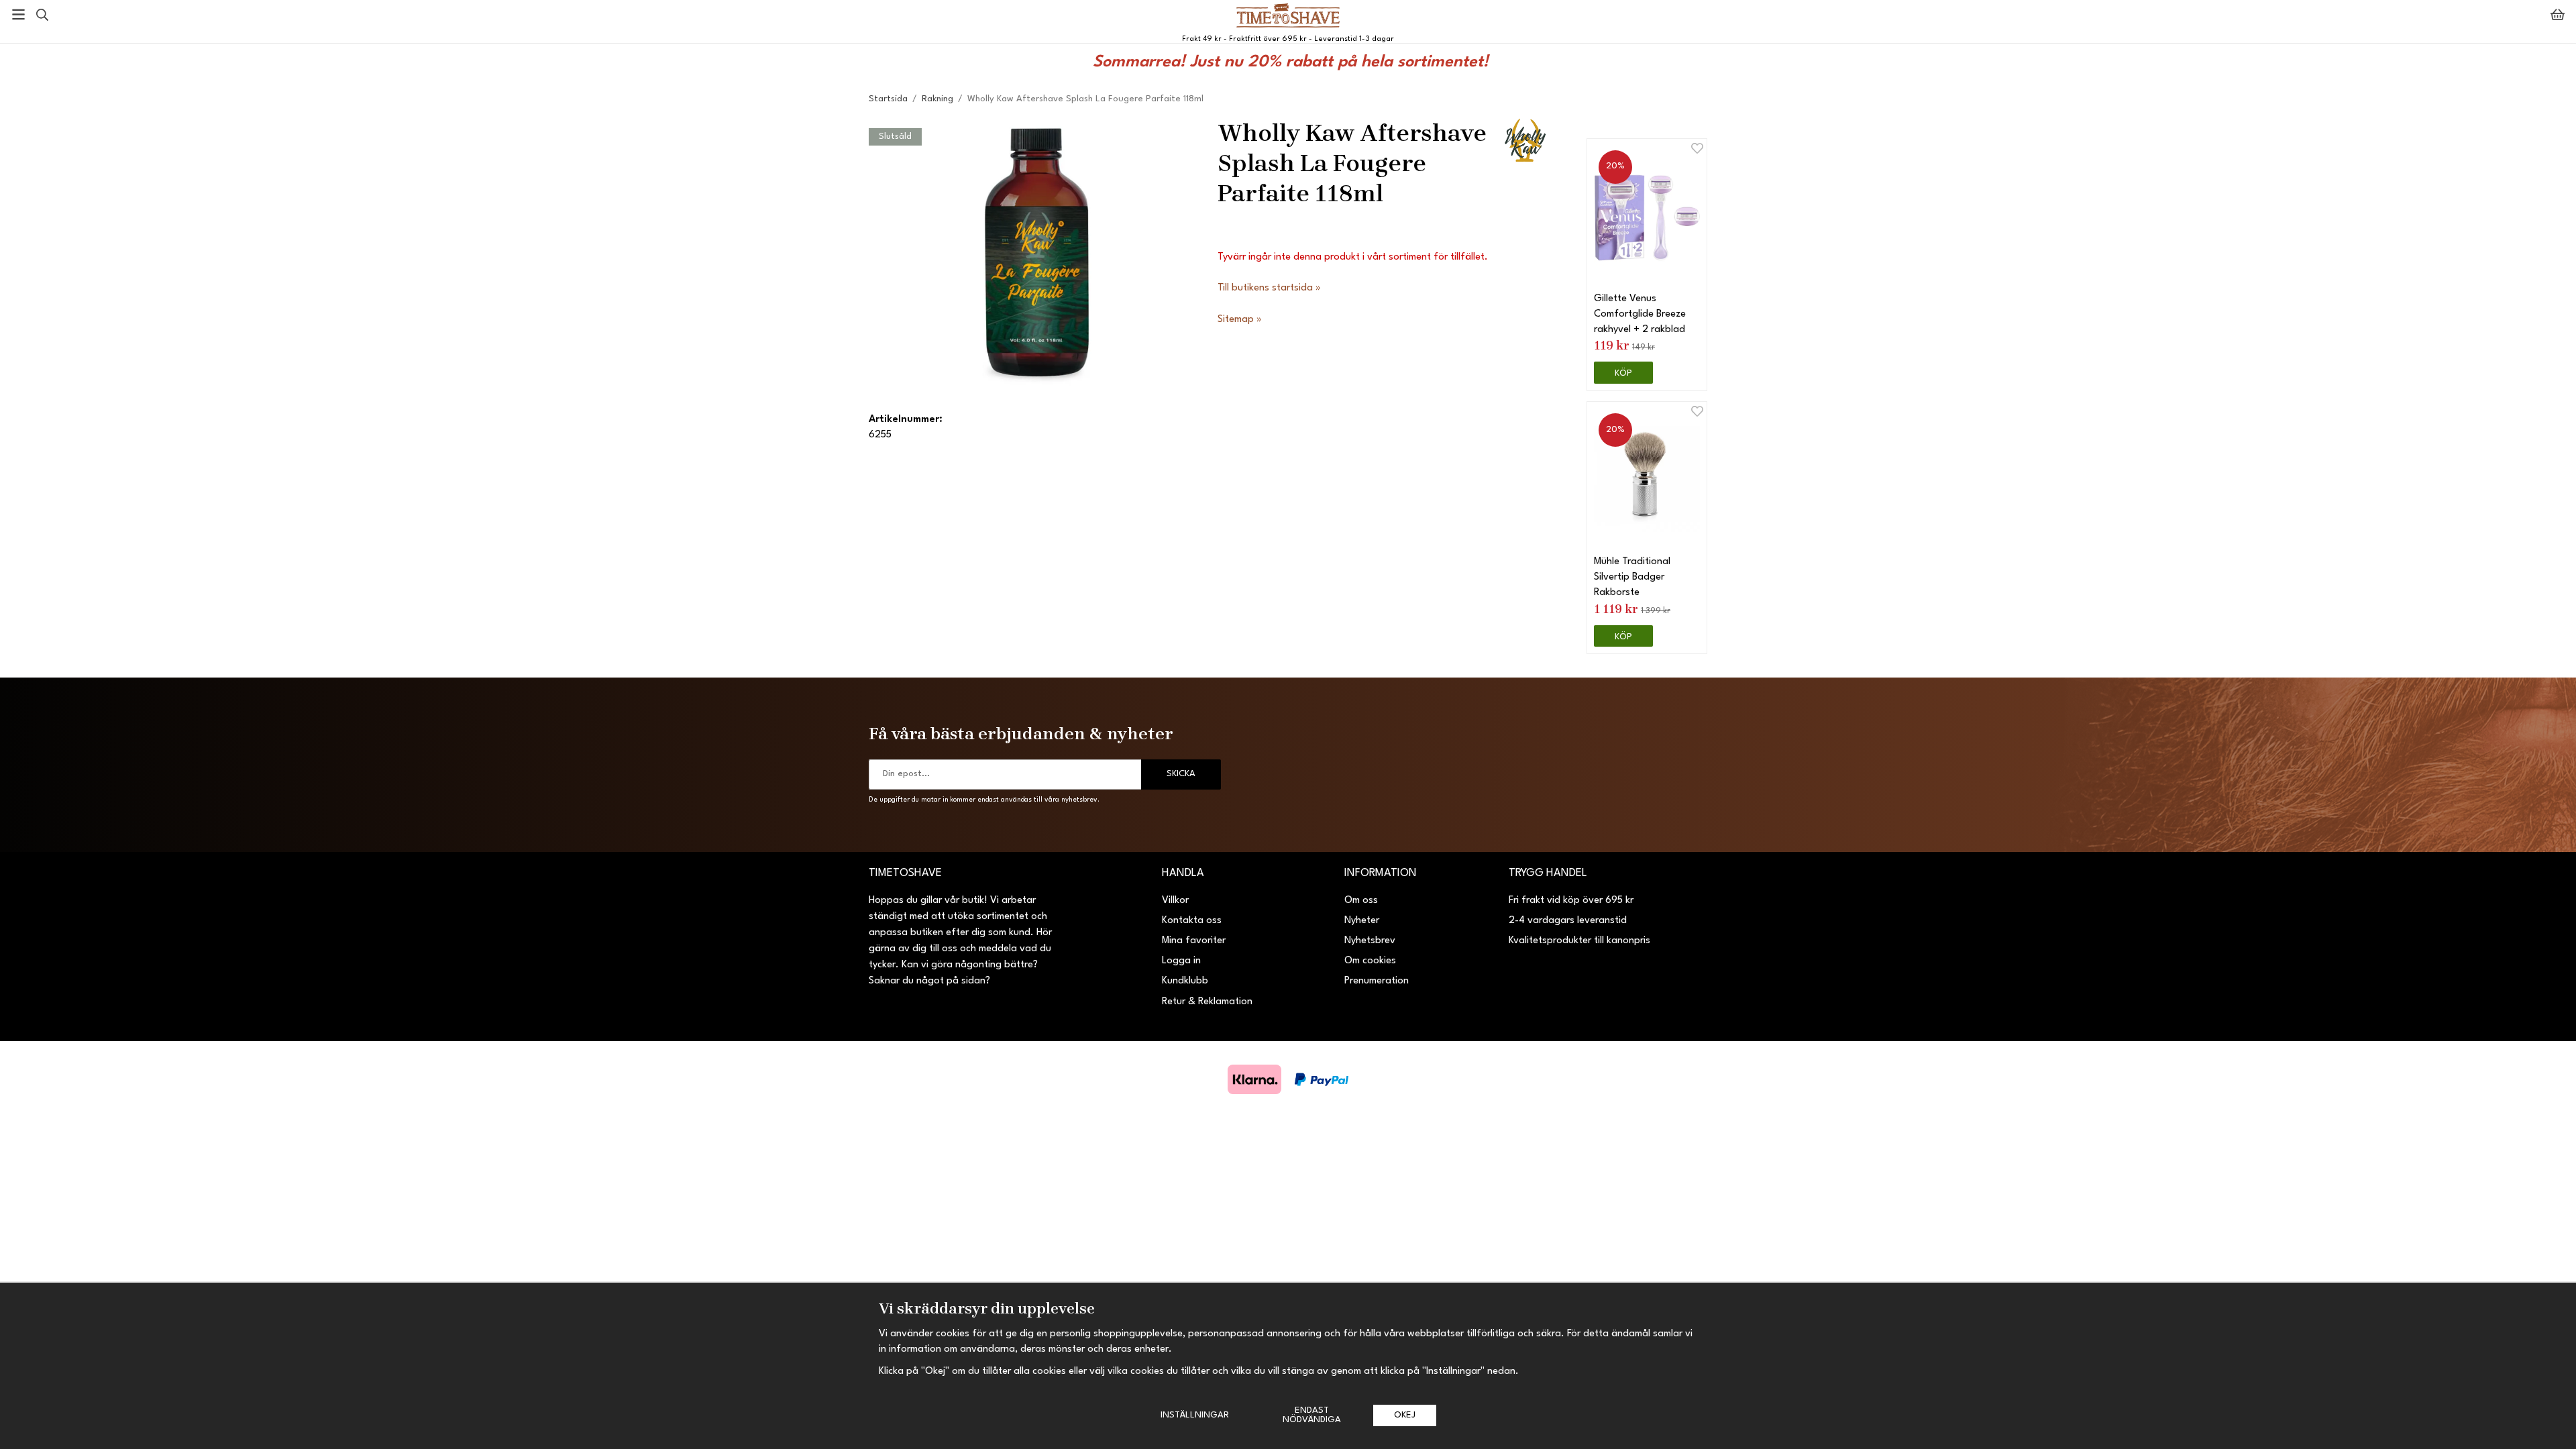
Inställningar (1195, 1415)
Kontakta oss (1192, 921)
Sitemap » (1240, 320)
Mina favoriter (1194, 941)
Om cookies (1370, 961)
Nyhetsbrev (1370, 941)
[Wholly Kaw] (1524, 139)
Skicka (1181, 774)
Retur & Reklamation (1207, 1002)
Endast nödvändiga (1312, 1415)
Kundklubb (1185, 981)
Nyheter (1362, 921)
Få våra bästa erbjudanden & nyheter (1021, 733)
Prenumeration (1377, 981)
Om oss (1361, 901)
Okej (1405, 1415)
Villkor (1175, 901)
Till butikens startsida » (1269, 288)
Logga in (1181, 961)
